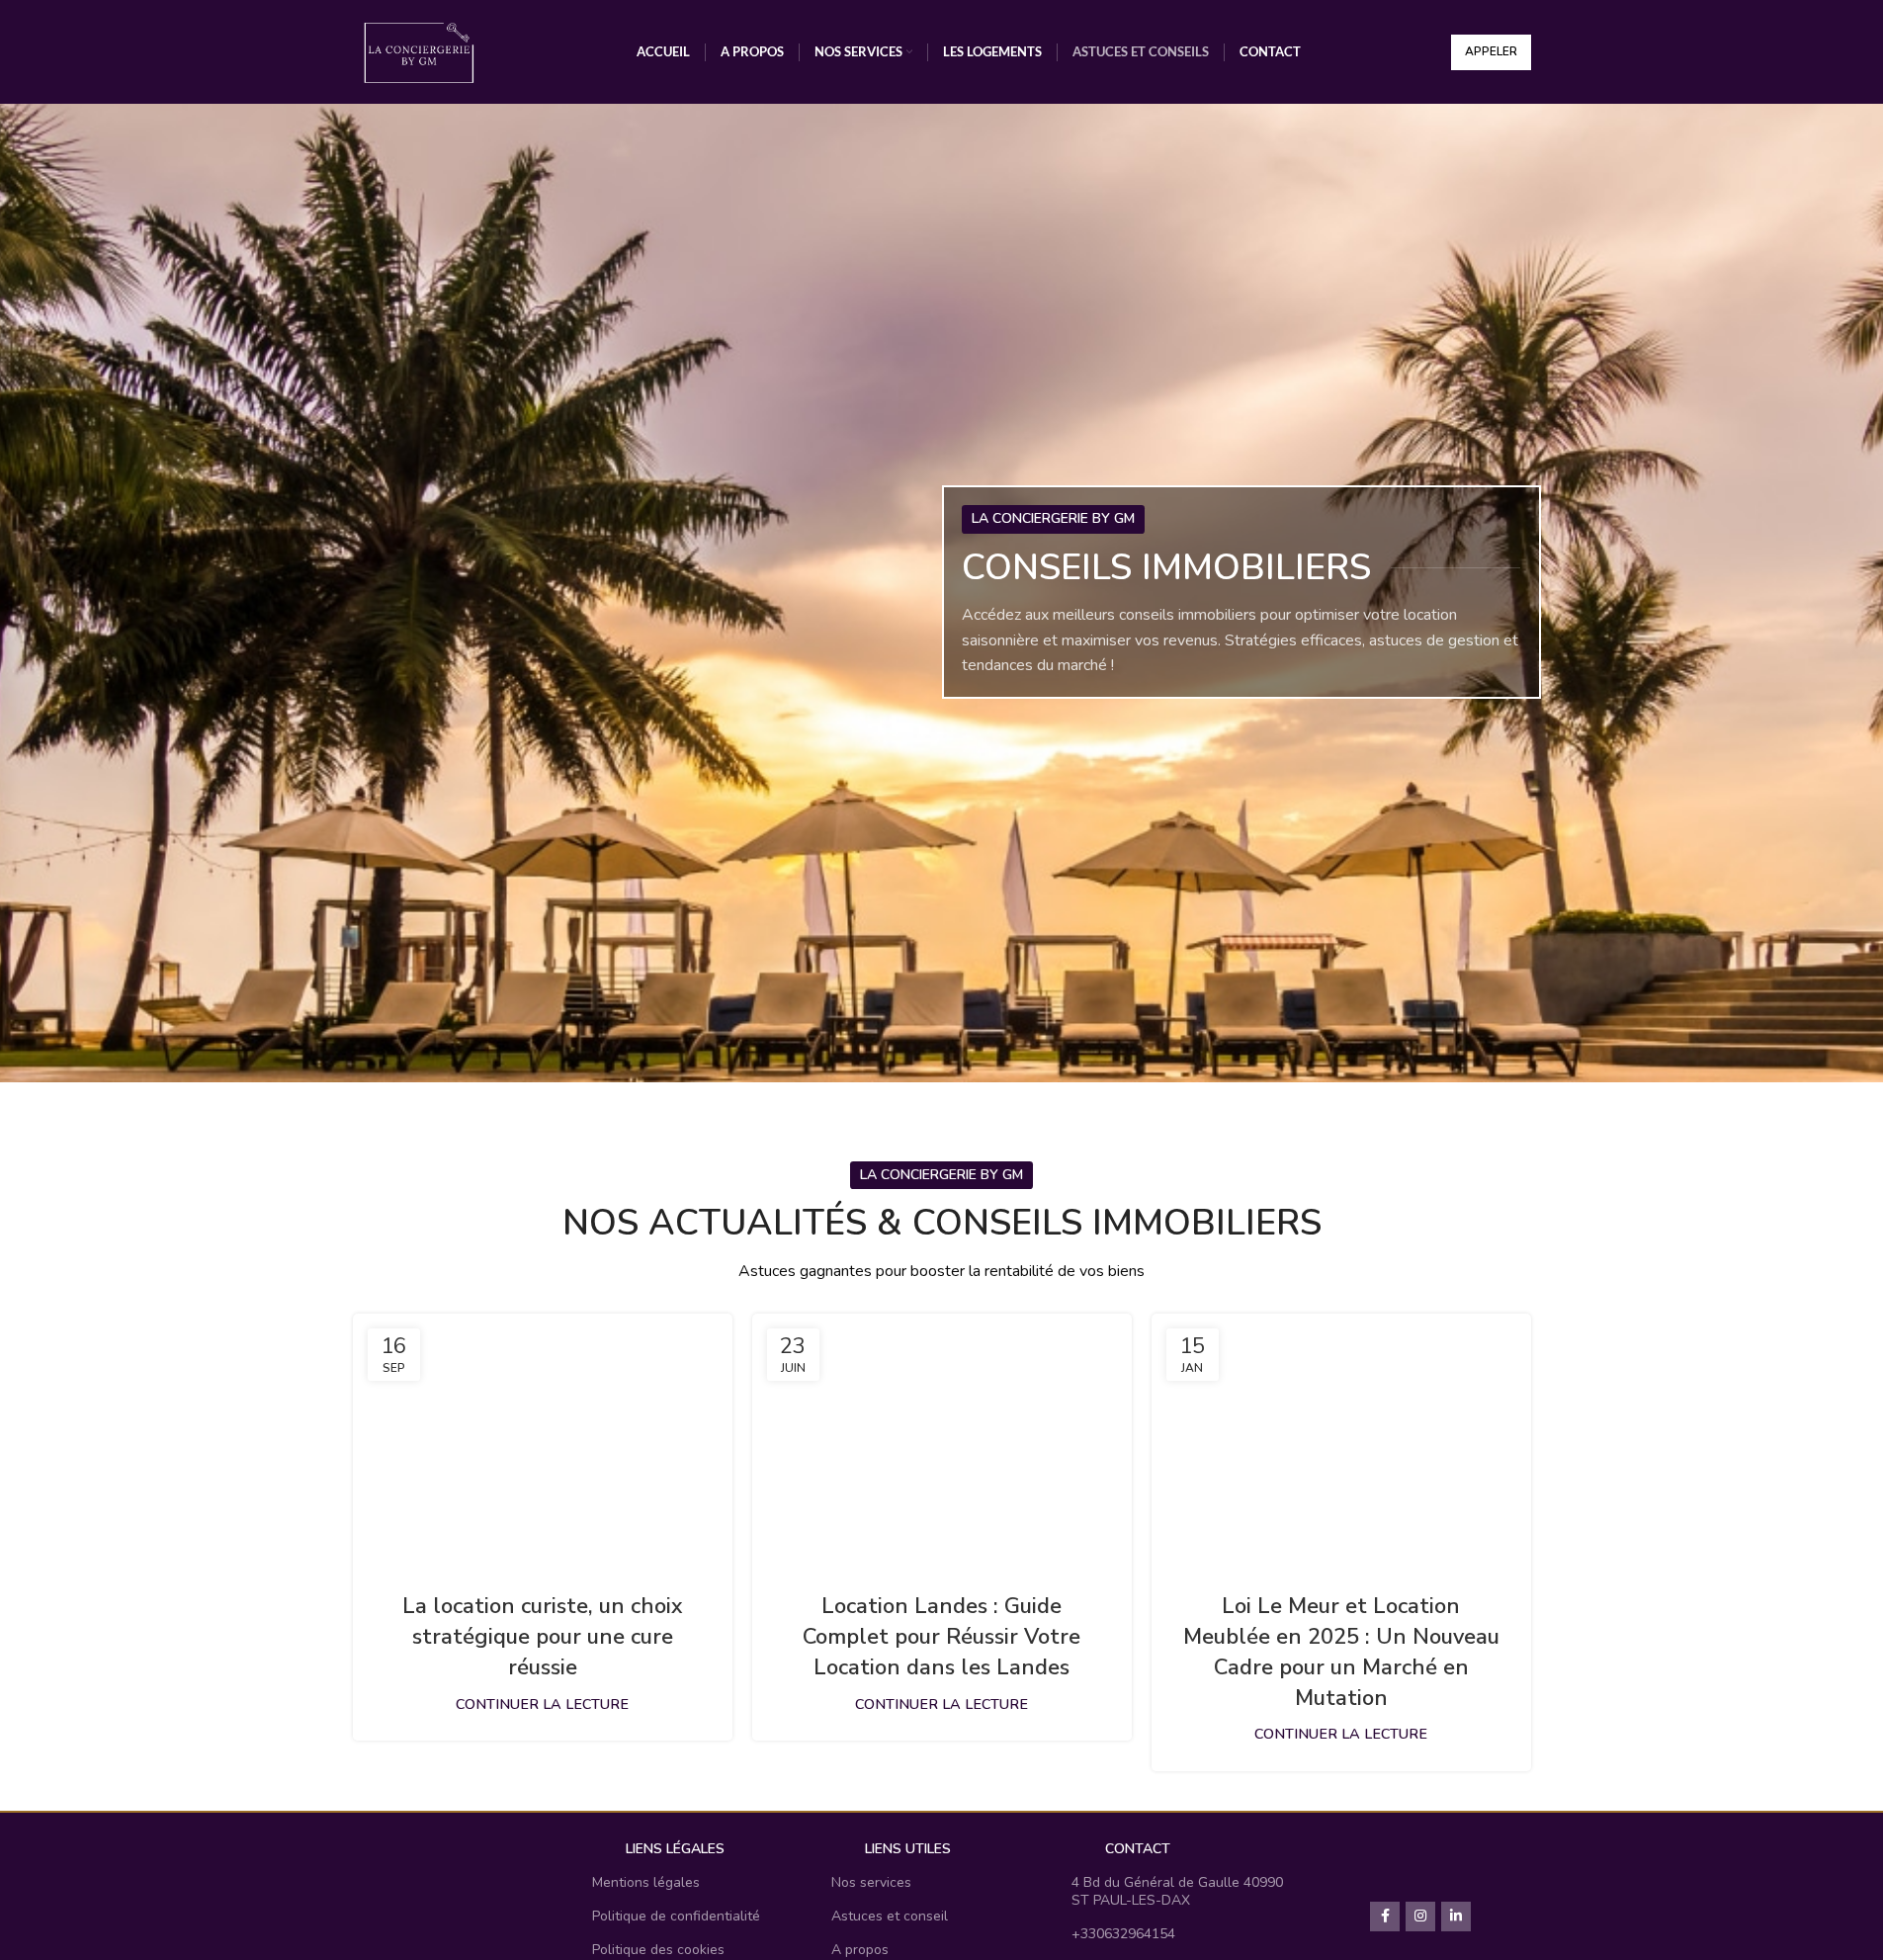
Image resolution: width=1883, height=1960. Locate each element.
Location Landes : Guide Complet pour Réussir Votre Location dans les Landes (941, 1637)
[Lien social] (1456, 1917)
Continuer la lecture (542, 1704)
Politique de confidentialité (676, 1916)
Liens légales (675, 1849)
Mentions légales (646, 1882)
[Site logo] (420, 50)
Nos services (871, 1882)
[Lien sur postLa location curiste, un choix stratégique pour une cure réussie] (543, 1440)
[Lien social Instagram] (1420, 1917)
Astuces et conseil (890, 1916)
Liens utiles (908, 1849)
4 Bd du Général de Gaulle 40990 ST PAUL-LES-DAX (1177, 1891)
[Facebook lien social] (1385, 1917)
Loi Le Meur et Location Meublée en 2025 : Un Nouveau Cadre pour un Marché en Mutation (1341, 1652)
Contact (1138, 1849)
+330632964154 (1123, 1934)
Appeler (1491, 51)
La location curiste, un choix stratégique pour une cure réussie (543, 1637)
